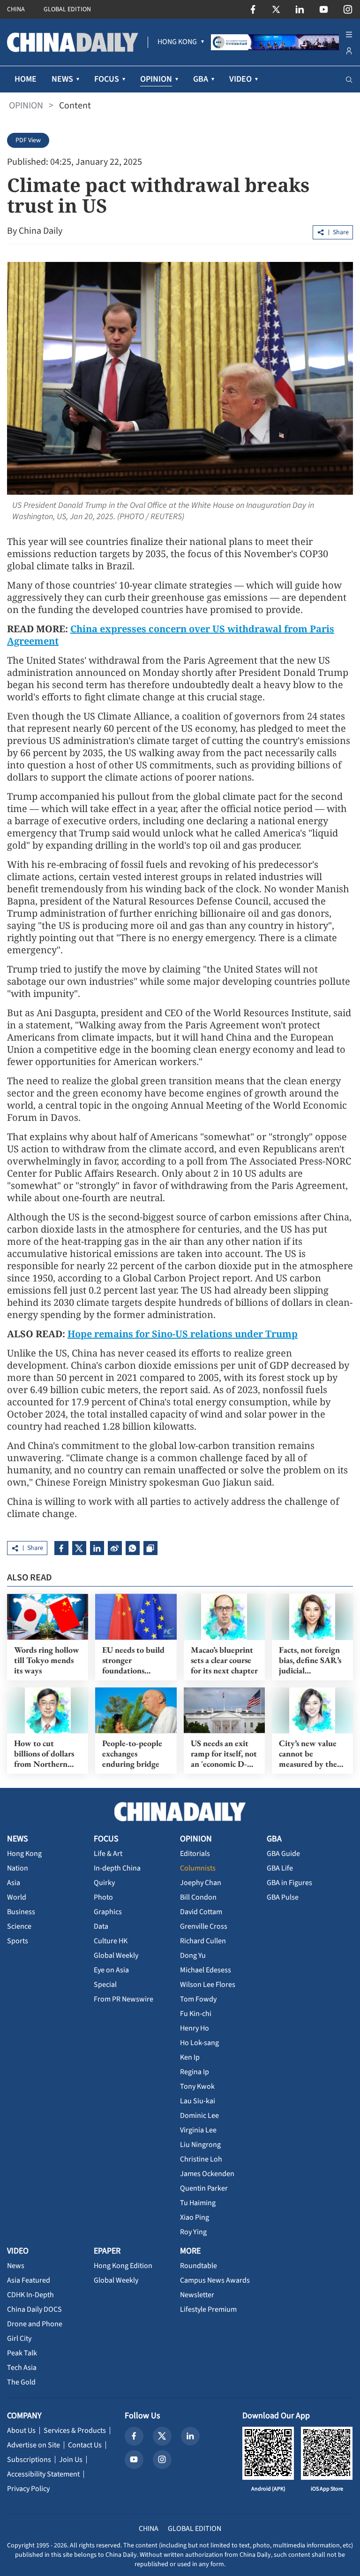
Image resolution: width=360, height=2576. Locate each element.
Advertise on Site (34, 2445)
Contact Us (85, 2445)
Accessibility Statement (43, 2474)
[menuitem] (177, 42)
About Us (21, 2430)
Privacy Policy (28, 2489)
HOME (26, 79)
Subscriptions (29, 2460)
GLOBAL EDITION (67, 9)
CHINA (16, 9)
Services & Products (75, 2430)
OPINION (26, 106)
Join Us (71, 2460)
